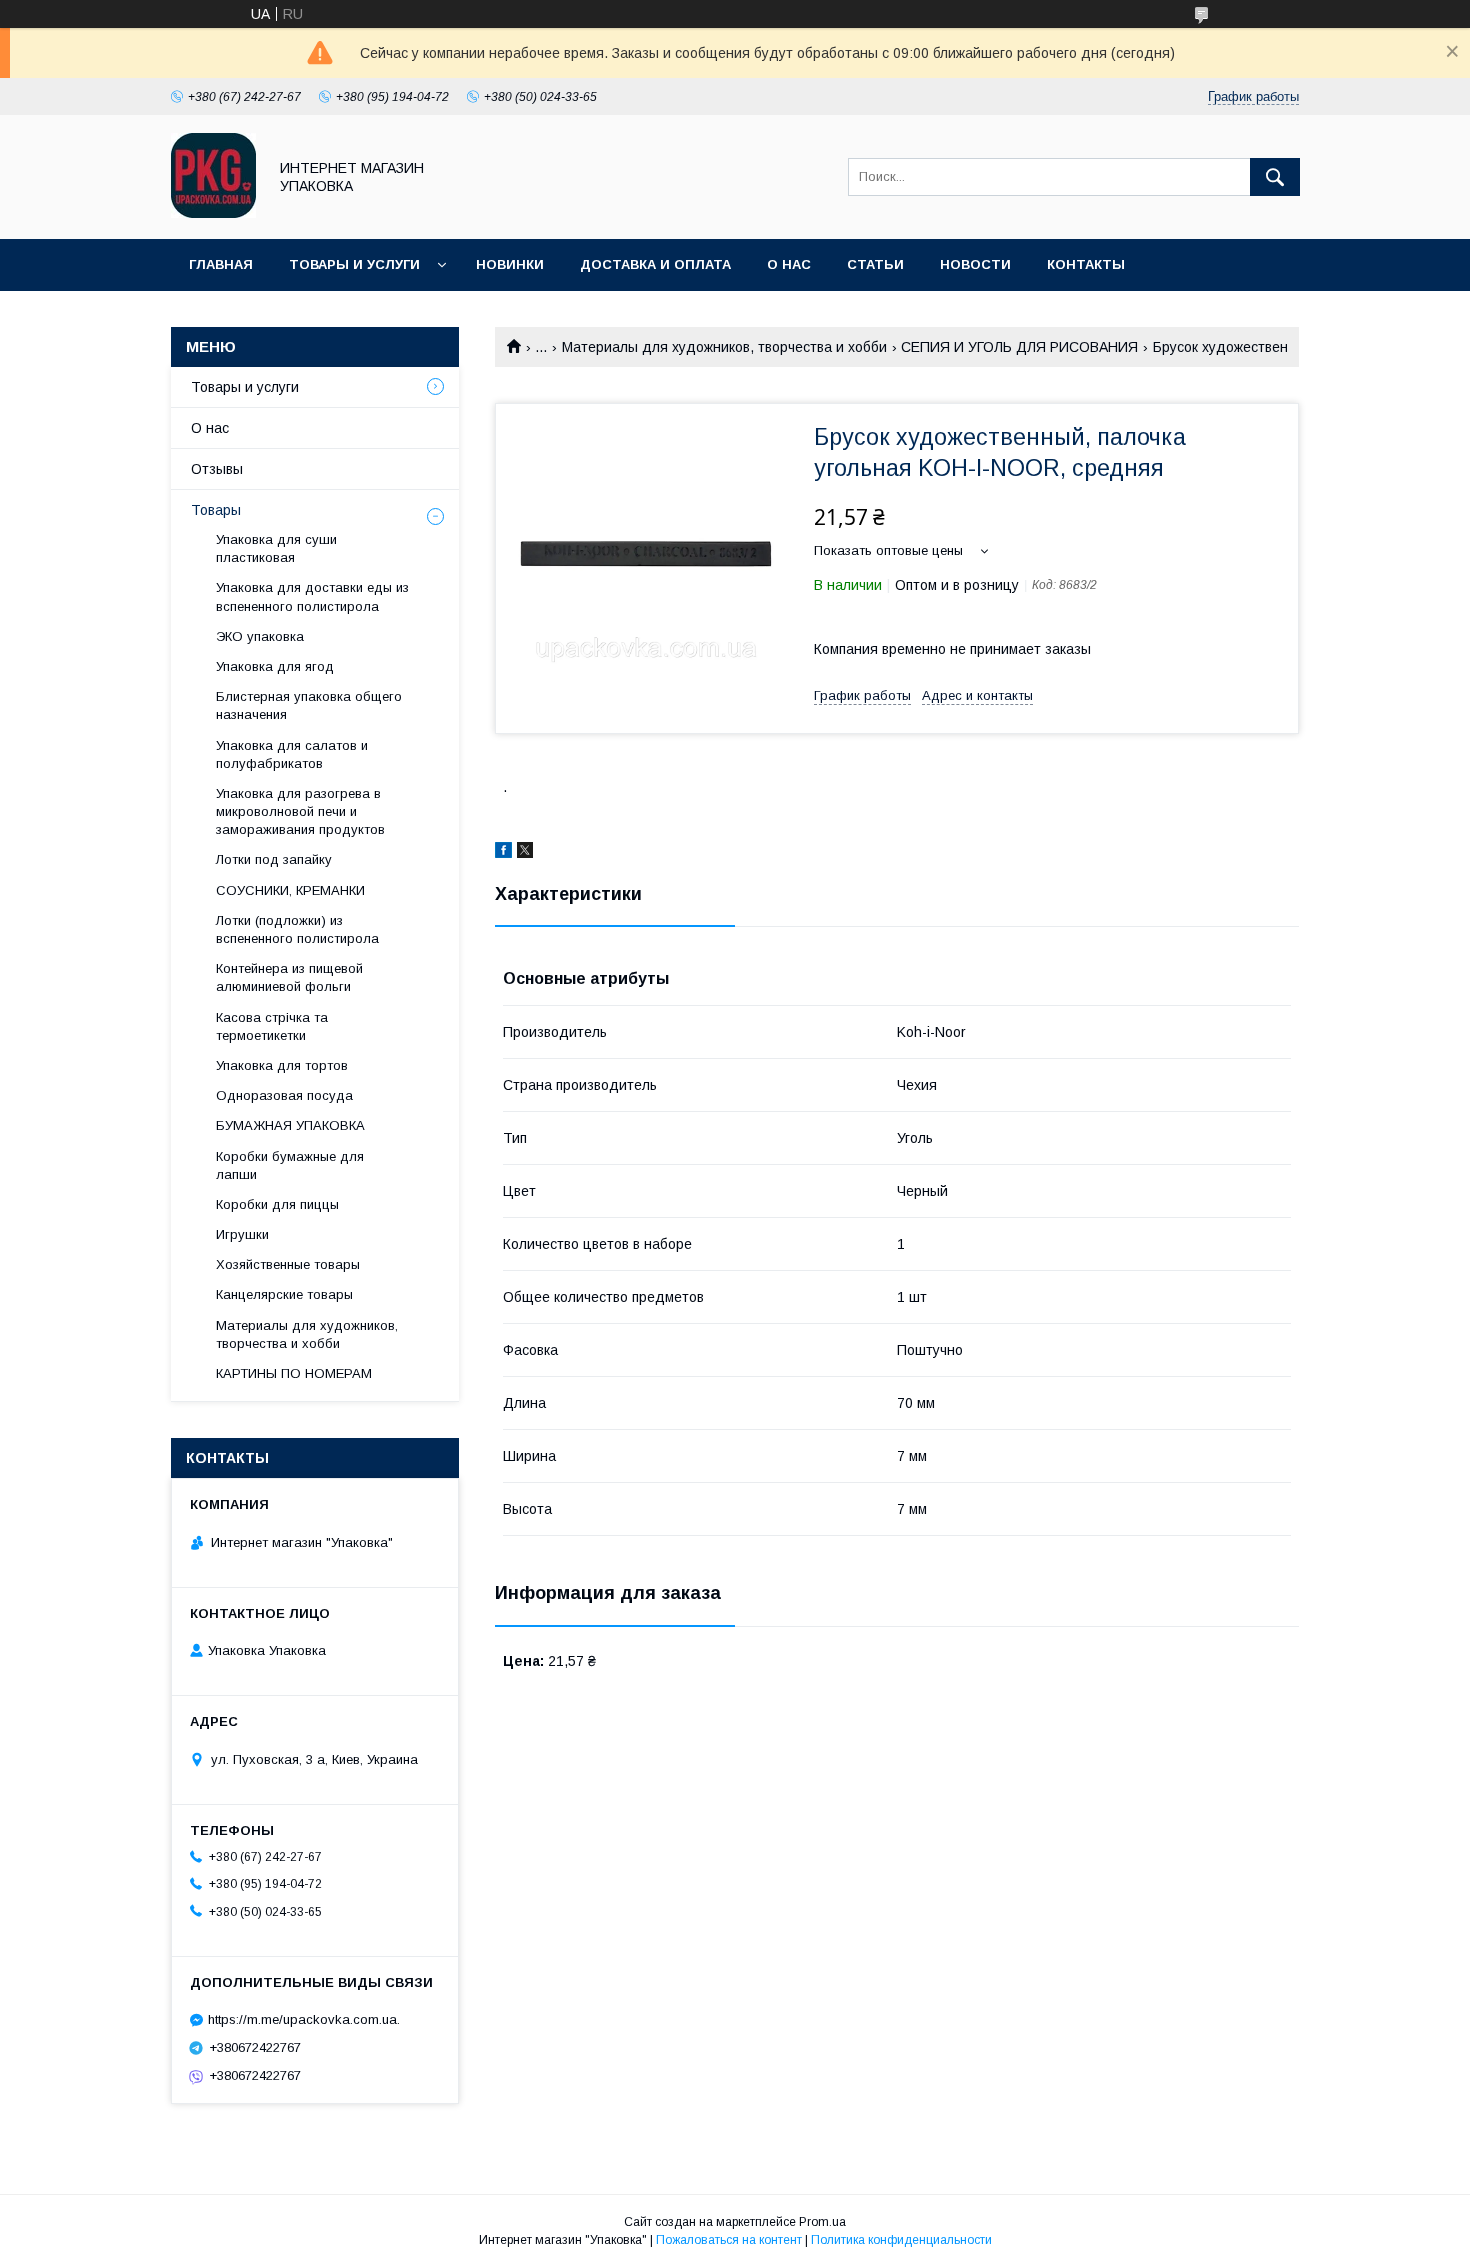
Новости (975, 264)
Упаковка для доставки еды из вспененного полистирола (312, 596)
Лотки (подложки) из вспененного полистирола (297, 929)
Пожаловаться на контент (729, 2240)
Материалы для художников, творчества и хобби (724, 347)
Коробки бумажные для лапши (290, 1165)
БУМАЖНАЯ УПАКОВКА (290, 1125)
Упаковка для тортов (282, 1065)
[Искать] (1275, 177)
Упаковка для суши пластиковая (276, 548)
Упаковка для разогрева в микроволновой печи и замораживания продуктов (300, 811)
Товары (216, 510)
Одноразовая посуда (284, 1095)
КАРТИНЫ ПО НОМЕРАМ (294, 1373)
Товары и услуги (354, 264)
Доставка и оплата (655, 264)
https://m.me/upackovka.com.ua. (304, 2019)
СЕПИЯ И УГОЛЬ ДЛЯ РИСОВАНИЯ (1019, 347)
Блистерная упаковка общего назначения (309, 705)
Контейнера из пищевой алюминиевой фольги (289, 977)
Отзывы (217, 469)
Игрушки (242, 1234)
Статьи (875, 264)
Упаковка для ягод (275, 666)
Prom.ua (822, 2222)
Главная (221, 264)
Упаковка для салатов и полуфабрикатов (292, 754)
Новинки (510, 264)
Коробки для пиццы (277, 1204)
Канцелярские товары (284, 1294)
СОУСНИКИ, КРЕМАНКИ (290, 890)
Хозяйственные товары (288, 1264)
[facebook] (503, 853)
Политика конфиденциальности (901, 2240)
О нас (789, 264)
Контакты (1086, 264)
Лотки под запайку (274, 859)
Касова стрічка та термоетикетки (272, 1026)
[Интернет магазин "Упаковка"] (213, 213)
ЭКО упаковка (260, 636)
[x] (525, 853)
